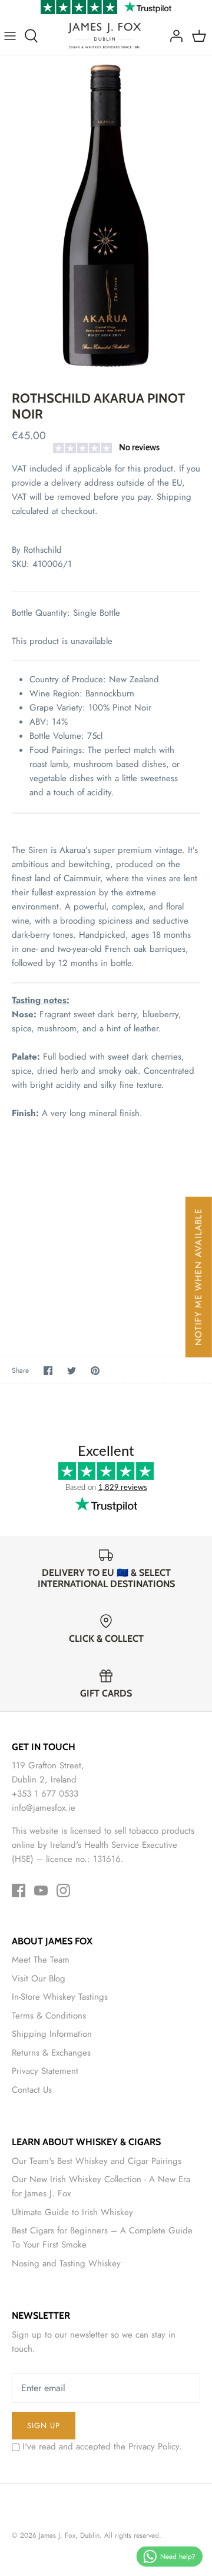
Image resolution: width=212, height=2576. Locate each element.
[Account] (173, 36)
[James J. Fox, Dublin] (105, 36)
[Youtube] (41, 1890)
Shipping (174, 497)
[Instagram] (63, 1890)
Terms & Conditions (49, 2016)
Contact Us (32, 2090)
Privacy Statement (45, 2071)
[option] (106, 214)
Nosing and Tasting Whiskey (66, 2263)
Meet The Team (41, 1960)
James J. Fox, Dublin (69, 2535)
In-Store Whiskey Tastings (60, 1997)
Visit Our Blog (39, 1979)
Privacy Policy (154, 2446)
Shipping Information (52, 2034)
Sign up (44, 2426)
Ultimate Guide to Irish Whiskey (72, 2212)
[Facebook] (19, 1890)
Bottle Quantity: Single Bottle (66, 613)
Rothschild (43, 550)
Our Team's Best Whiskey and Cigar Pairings (97, 2161)
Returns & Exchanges (51, 2053)
